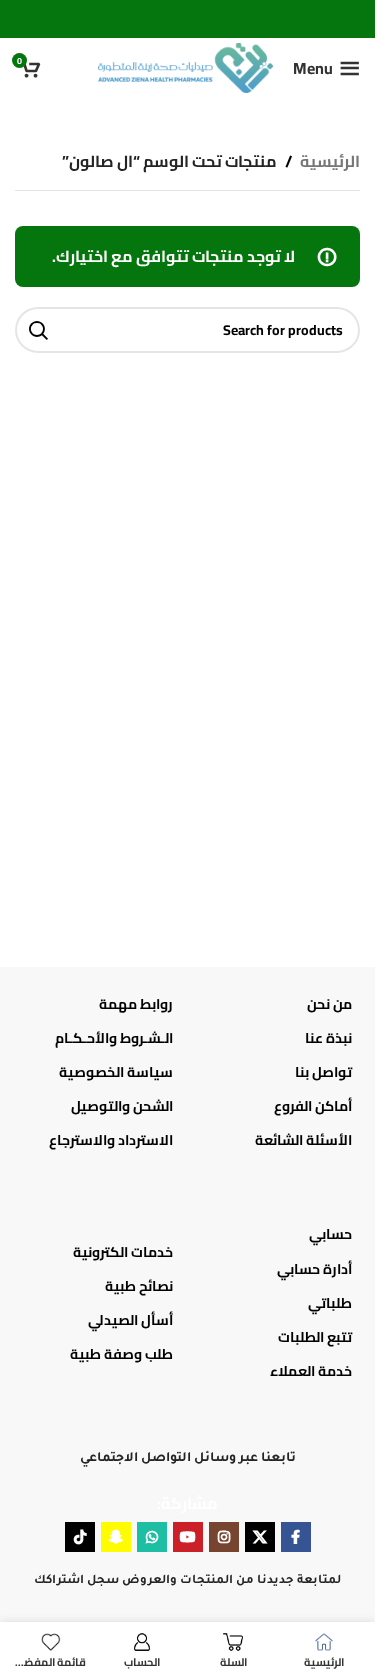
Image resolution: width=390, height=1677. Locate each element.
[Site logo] (185, 66)
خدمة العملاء (311, 1371)
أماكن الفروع (313, 1106)
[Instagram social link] (224, 1537)
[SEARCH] (38, 330)
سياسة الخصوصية (116, 1072)
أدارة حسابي (314, 1269)
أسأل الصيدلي (130, 1320)
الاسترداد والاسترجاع (111, 1140)
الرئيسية (330, 162)
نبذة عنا (328, 1038)
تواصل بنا (323, 1072)
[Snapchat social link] (116, 1537)
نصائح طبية (139, 1286)
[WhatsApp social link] (152, 1537)
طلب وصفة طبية (121, 1354)
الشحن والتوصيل (122, 1106)
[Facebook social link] (296, 1537)
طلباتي (330, 1303)
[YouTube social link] (188, 1537)
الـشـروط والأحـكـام (114, 1038)
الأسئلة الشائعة (303, 1140)
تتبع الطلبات (315, 1337)
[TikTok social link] (80, 1537)
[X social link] (260, 1537)
